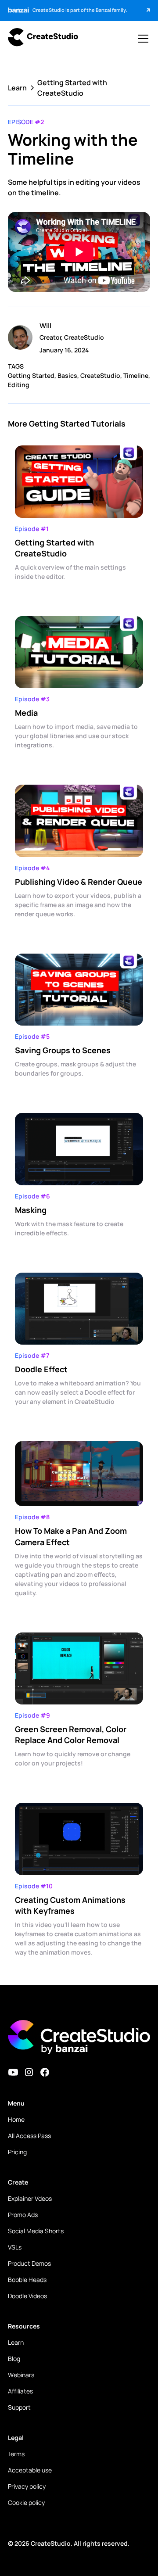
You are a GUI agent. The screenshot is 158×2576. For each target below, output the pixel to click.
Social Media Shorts (36, 2231)
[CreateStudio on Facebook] (45, 2072)
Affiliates (20, 2391)
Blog (14, 2359)
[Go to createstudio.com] (43, 38)
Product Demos (29, 2263)
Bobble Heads (27, 2280)
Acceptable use (30, 2470)
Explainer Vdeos (30, 2198)
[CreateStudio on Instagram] (29, 2072)
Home (16, 2119)
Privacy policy (27, 2486)
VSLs (15, 2247)
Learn (16, 2342)
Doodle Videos (27, 2296)
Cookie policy (26, 2502)
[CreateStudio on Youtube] (13, 2072)
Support (19, 2407)
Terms (16, 2454)
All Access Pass (29, 2136)
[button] (141, 39)
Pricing (17, 2152)
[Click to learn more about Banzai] (143, 11)
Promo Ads (23, 2215)
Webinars (21, 2375)
